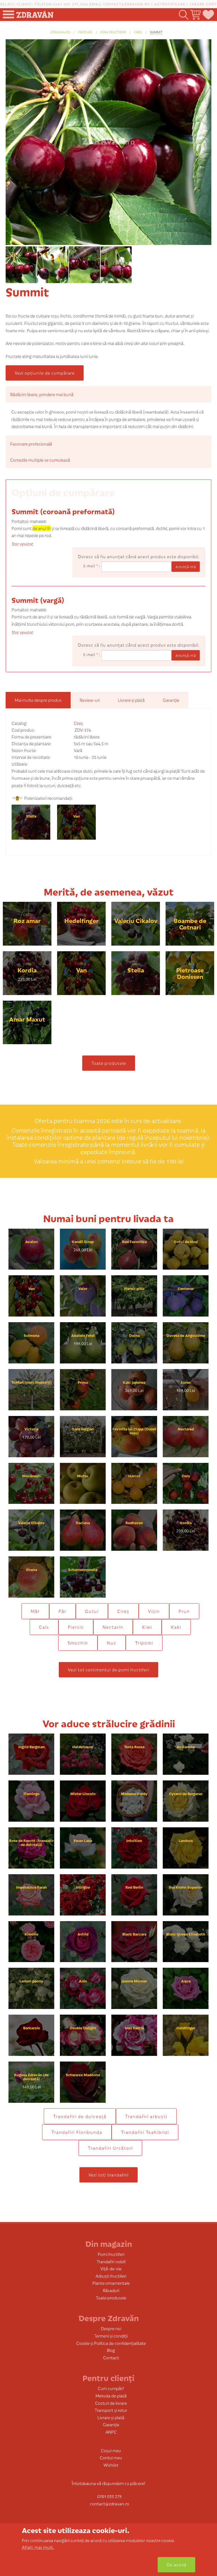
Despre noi (111, 2328)
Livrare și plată (111, 2417)
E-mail (91, 566)
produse (85, 32)
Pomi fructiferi (113, 32)
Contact (111, 2357)
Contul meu (111, 2457)
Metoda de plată (111, 2396)
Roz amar (27, 920)
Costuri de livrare (111, 2403)
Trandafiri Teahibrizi (145, 2132)
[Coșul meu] (195, 15)
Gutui (92, 1611)
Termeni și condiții (111, 2336)
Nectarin (113, 1627)
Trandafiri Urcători (110, 2148)
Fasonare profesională (31, 444)
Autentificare (170, 4)
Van (76, 816)
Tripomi (144, 1643)
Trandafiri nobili (111, 2261)
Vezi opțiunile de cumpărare (45, 373)
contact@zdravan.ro (127, 4)
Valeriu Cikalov (136, 920)
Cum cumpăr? (111, 2388)
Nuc (112, 1643)
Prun (184, 1611)
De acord (176, 2565)
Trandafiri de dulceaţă (80, 2116)
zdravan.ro (60, 32)
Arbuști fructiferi (111, 2276)
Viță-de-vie (111, 2268)
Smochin (78, 1643)
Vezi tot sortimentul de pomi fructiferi (108, 1670)
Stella (31, 816)
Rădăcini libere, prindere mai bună (42, 394)
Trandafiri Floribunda (77, 2132)
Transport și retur (111, 2410)
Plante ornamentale (111, 2283)
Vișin (154, 1611)
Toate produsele (109, 1063)
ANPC (111, 2432)
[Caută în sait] (183, 15)
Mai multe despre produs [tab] (38, 700)
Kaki (176, 1627)
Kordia (27, 970)
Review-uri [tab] (90, 700)
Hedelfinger (82, 920)
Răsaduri (111, 2290)
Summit (156, 32)
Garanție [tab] (171, 700)
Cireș (138, 32)
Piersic (76, 1627)
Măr (35, 1611)
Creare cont (203, 4)
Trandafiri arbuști (146, 2116)
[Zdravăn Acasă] (35, 13)
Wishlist (111, 2465)
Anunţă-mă (186, 567)
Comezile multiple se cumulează (40, 460)
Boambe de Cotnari (190, 924)
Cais (44, 1627)
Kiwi (147, 1627)
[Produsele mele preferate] (208, 15)
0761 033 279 (66, 4)
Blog (111, 2350)
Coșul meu (111, 2450)
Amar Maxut (27, 1019)
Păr (62, 1611)
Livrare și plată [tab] (131, 700)
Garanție (111, 2424)
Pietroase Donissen (190, 973)
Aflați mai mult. (38, 2547)
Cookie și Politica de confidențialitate (111, 2343)
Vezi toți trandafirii (108, 2175)
